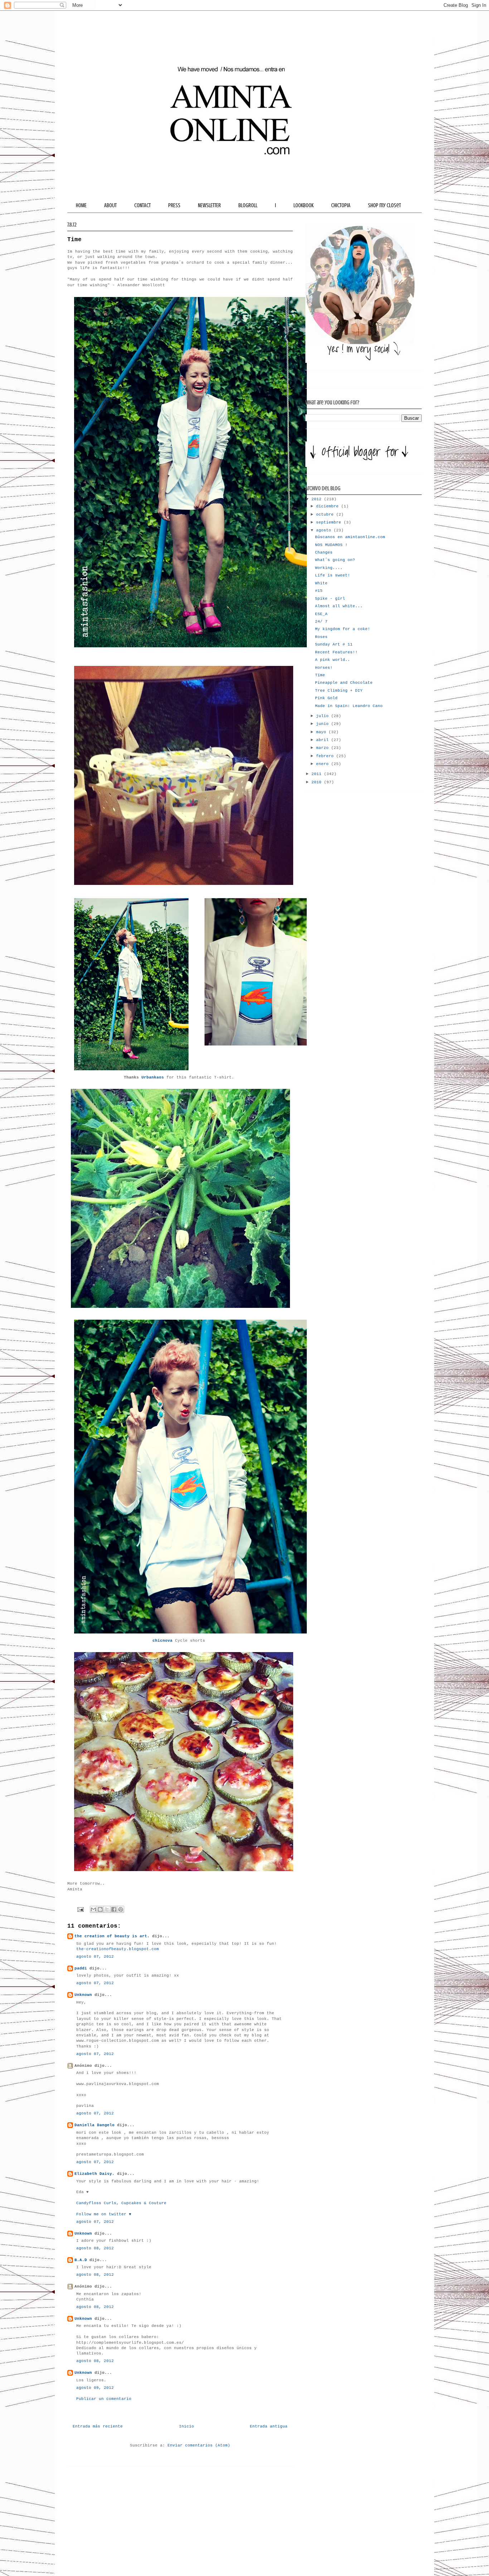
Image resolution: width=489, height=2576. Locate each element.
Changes (324, 552)
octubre (326, 515)
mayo (322, 732)
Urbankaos (153, 1077)
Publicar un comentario (104, 2399)
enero (324, 764)
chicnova (163, 1641)
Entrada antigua (269, 2426)
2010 (318, 782)
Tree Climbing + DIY (339, 691)
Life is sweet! (333, 575)
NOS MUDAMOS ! (331, 545)
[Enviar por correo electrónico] (93, 1909)
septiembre (330, 522)
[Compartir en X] (107, 1909)
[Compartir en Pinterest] (121, 1909)
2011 (318, 774)
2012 (318, 499)
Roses (321, 637)
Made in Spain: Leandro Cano (349, 706)
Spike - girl (330, 599)
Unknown (83, 1995)
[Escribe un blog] (100, 1909)
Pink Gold (326, 698)
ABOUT (110, 205)
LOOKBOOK (304, 205)
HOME (81, 205)
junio (324, 724)
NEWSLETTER (209, 205)
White (321, 583)
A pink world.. (333, 660)
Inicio (187, 2426)
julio (324, 716)
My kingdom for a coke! (343, 629)
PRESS (174, 205)
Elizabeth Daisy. (95, 2174)
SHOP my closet (384, 205)
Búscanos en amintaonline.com (350, 537)
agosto (325, 530)
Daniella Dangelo (95, 2125)
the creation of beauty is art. (112, 1936)
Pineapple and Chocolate (344, 683)
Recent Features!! (336, 652)
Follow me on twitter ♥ (104, 2214)
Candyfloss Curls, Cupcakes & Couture (121, 2203)
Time (320, 675)
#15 (319, 591)
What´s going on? (335, 560)
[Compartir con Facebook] (114, 1909)
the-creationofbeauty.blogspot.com (118, 1949)
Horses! (324, 668)
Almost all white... (339, 606)
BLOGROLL (248, 205)
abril (324, 740)
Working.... (329, 568)
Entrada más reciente (98, 2426)
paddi (81, 1968)
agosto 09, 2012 (95, 2388)
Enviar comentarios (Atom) (199, 2445)
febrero (326, 756)
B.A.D (81, 2260)
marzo (324, 748)
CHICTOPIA (341, 205)
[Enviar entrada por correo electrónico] (81, 1909)
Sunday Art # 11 (334, 644)
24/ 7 (321, 622)
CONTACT (142, 205)
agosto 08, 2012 (95, 2248)
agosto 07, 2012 (95, 1957)
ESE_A (321, 614)
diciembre (329, 506)
